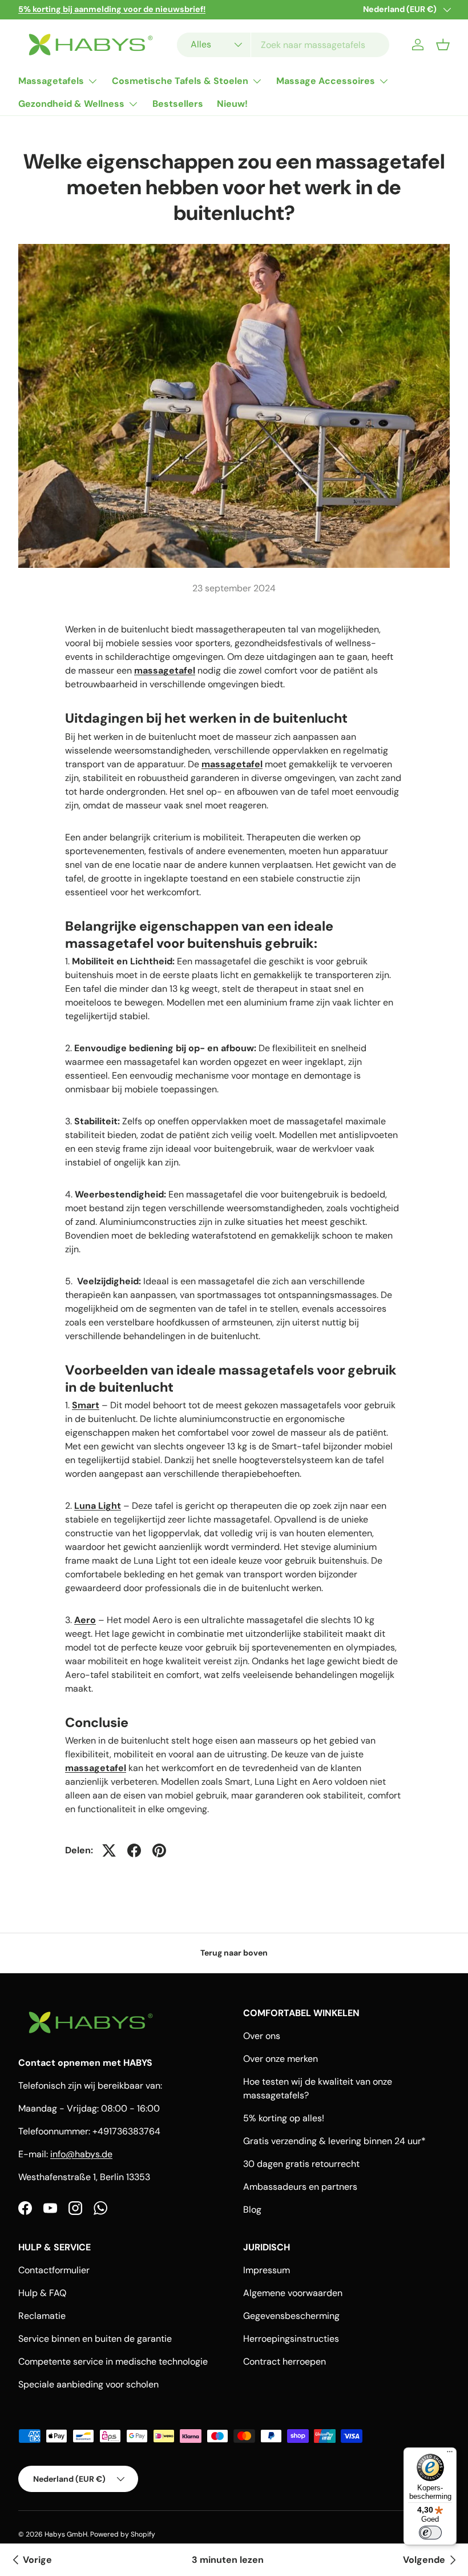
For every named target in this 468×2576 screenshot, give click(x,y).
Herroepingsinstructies (291, 2339)
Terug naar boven (234, 1953)
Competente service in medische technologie (113, 2361)
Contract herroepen (285, 2361)
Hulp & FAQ (42, 2293)
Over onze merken (281, 2059)
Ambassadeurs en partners (300, 2187)
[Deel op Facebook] (134, 1850)
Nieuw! (232, 104)
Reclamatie (42, 2316)
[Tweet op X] (109, 1850)
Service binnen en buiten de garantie (95, 2339)
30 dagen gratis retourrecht (301, 2164)
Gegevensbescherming (291, 2316)
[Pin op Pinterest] (159, 1850)
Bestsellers (178, 104)
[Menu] (450, 2454)
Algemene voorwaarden (293, 2293)
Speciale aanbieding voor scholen (88, 2384)
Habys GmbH (66, 2534)
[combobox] (283, 45)
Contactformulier (54, 2270)
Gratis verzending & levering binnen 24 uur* (334, 2141)
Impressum (267, 2270)
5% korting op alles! (284, 2118)
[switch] (430, 2533)
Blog (252, 2210)
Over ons (262, 2036)
